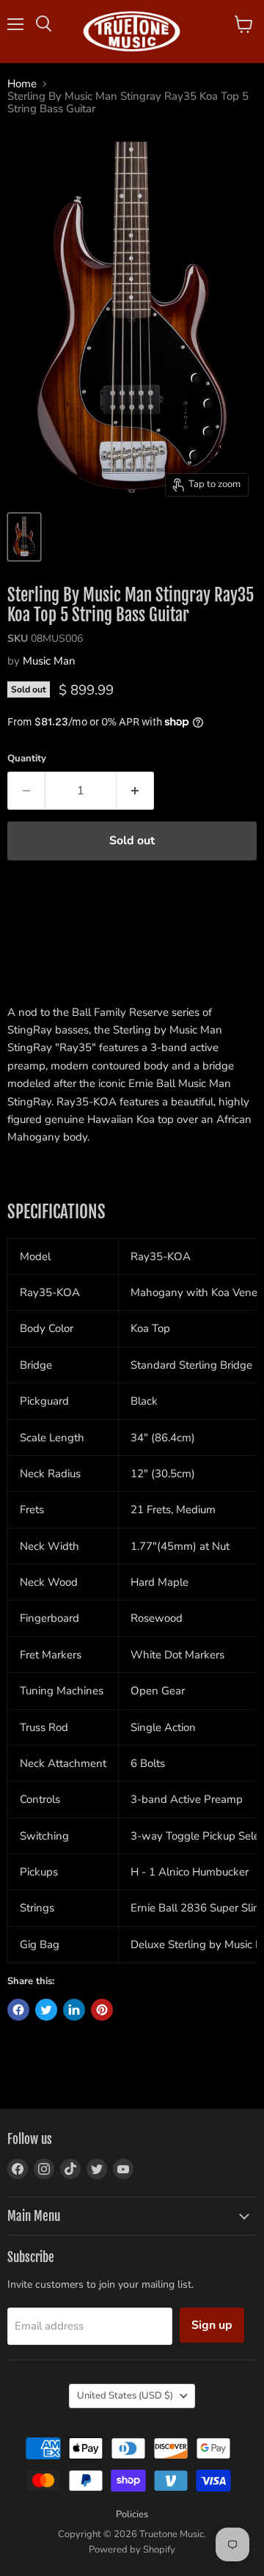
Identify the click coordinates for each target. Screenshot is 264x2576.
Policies (132, 2514)
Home (22, 84)
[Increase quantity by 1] (135, 791)
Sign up (212, 2325)
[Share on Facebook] (18, 2010)
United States (125, 2396)
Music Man (49, 661)
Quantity (27, 759)
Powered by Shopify (132, 2550)
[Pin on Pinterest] (102, 2010)
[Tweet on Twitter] (46, 2010)
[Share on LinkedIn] (74, 2010)
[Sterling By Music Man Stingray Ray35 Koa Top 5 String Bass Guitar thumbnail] (24, 537)
